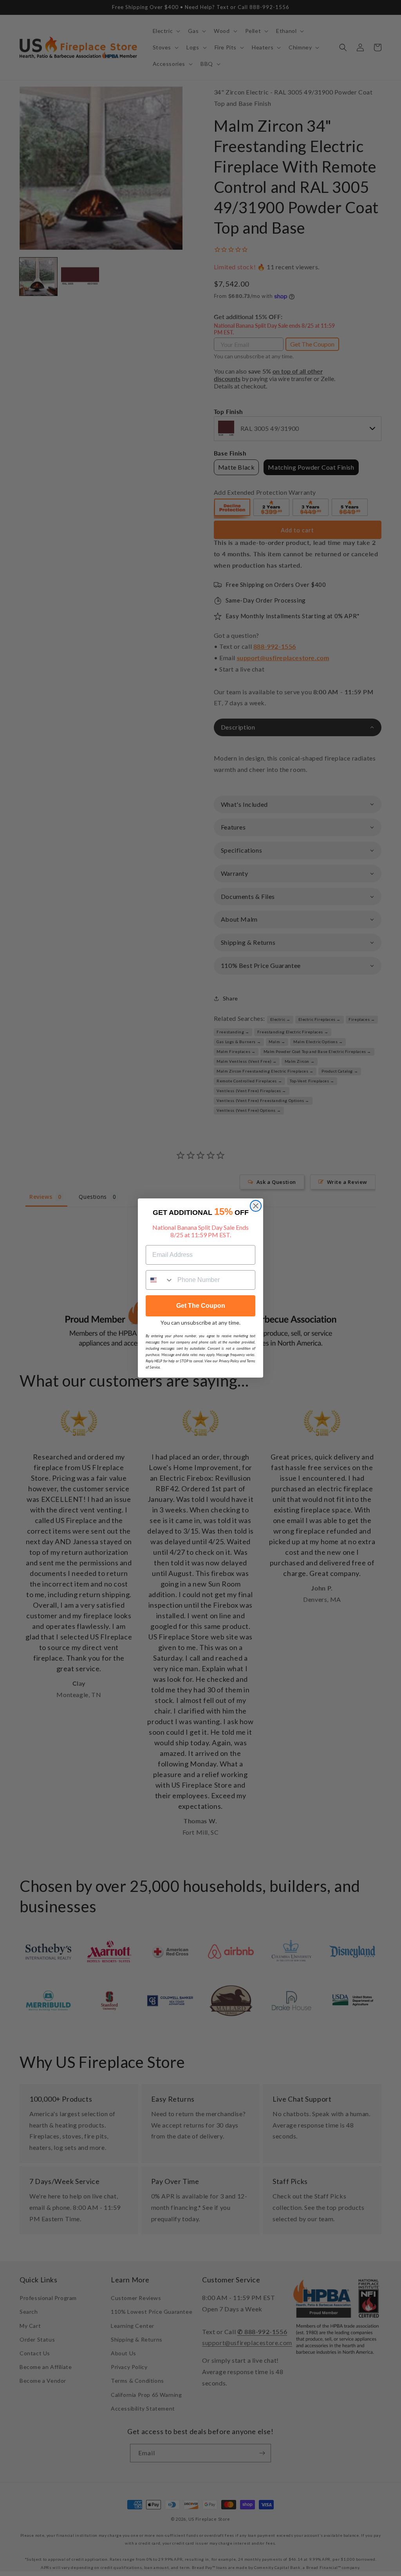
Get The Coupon (201, 1306)
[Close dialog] (256, 1206)
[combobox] (160, 1280)
